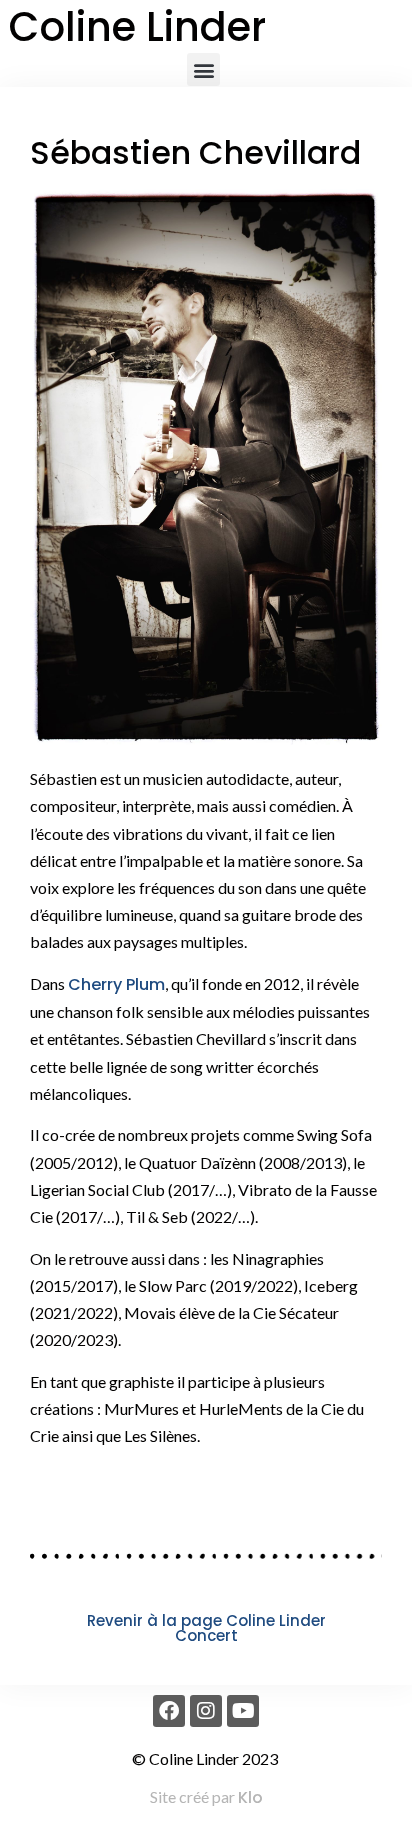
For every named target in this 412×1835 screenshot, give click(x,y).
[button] (203, 69)
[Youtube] (243, 1711)
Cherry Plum (116, 984)
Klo (250, 1797)
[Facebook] (169, 1711)
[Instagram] (206, 1711)
